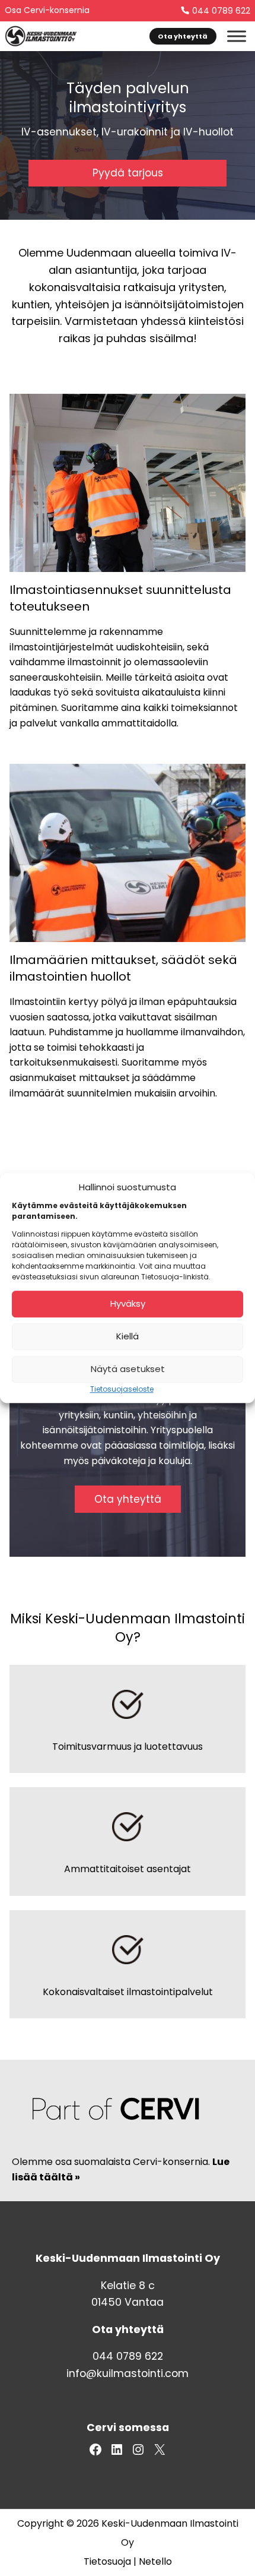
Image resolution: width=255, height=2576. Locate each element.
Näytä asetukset (128, 1369)
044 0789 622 (221, 11)
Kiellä (128, 1336)
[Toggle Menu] (237, 36)
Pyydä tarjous (128, 173)
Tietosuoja (107, 2561)
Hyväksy (128, 1303)
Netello (155, 2561)
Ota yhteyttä (183, 36)
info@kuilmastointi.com (128, 2373)
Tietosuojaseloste (122, 1389)
